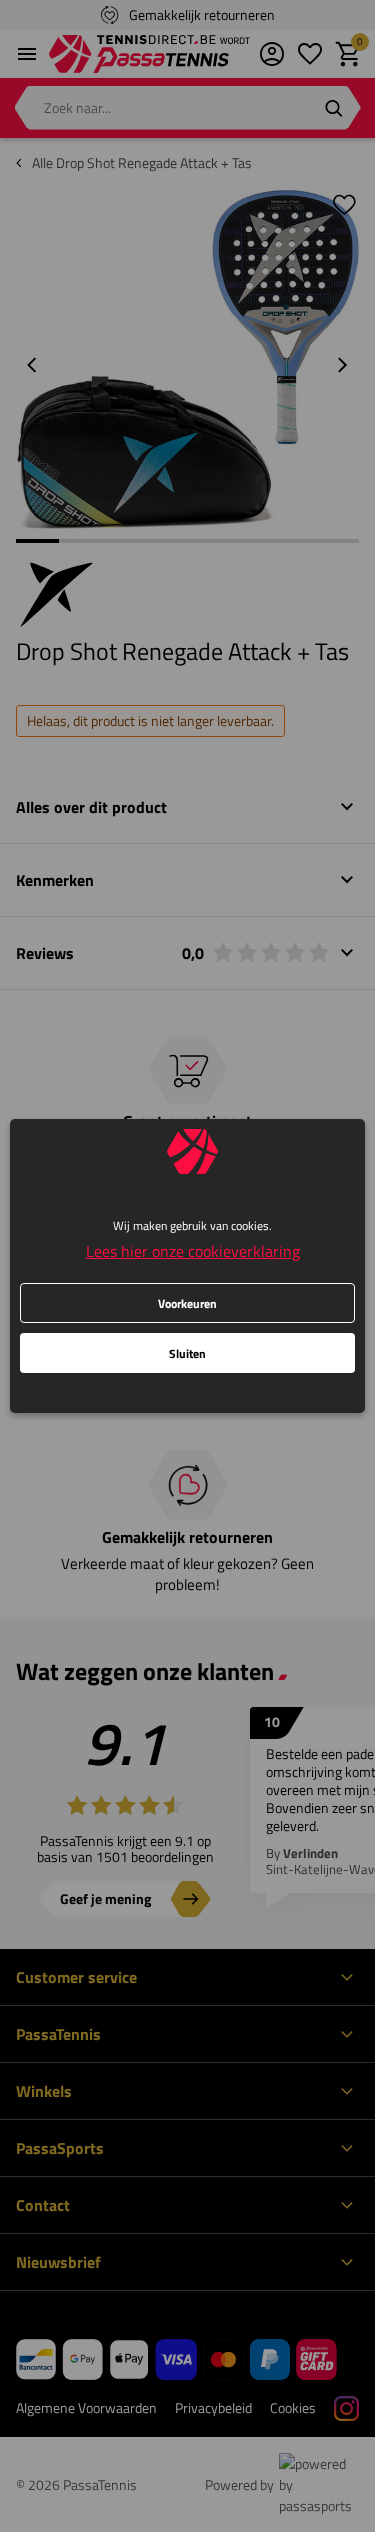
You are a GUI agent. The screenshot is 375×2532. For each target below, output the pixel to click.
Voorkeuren (187, 1303)
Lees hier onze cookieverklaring (193, 1251)
